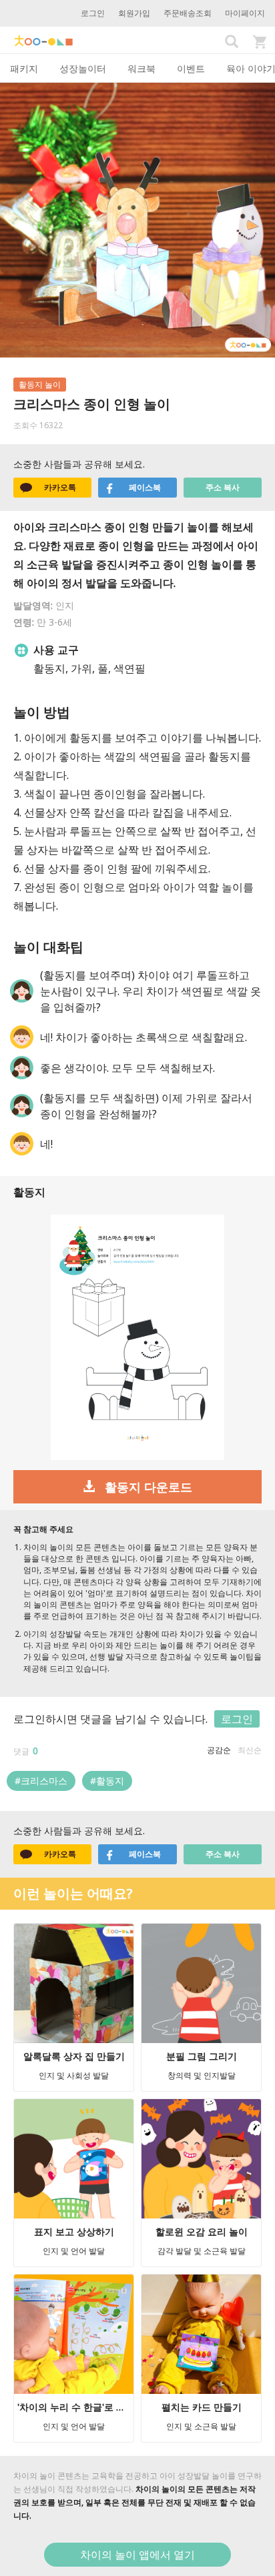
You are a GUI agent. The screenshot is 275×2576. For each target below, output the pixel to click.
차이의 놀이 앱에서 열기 (137, 2555)
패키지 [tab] (24, 68)
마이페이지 (245, 13)
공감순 (219, 1750)
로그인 (93, 13)
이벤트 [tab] (191, 68)
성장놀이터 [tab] (83, 68)
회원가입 (134, 13)
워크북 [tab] (142, 68)
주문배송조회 (188, 13)
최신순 (250, 1750)
